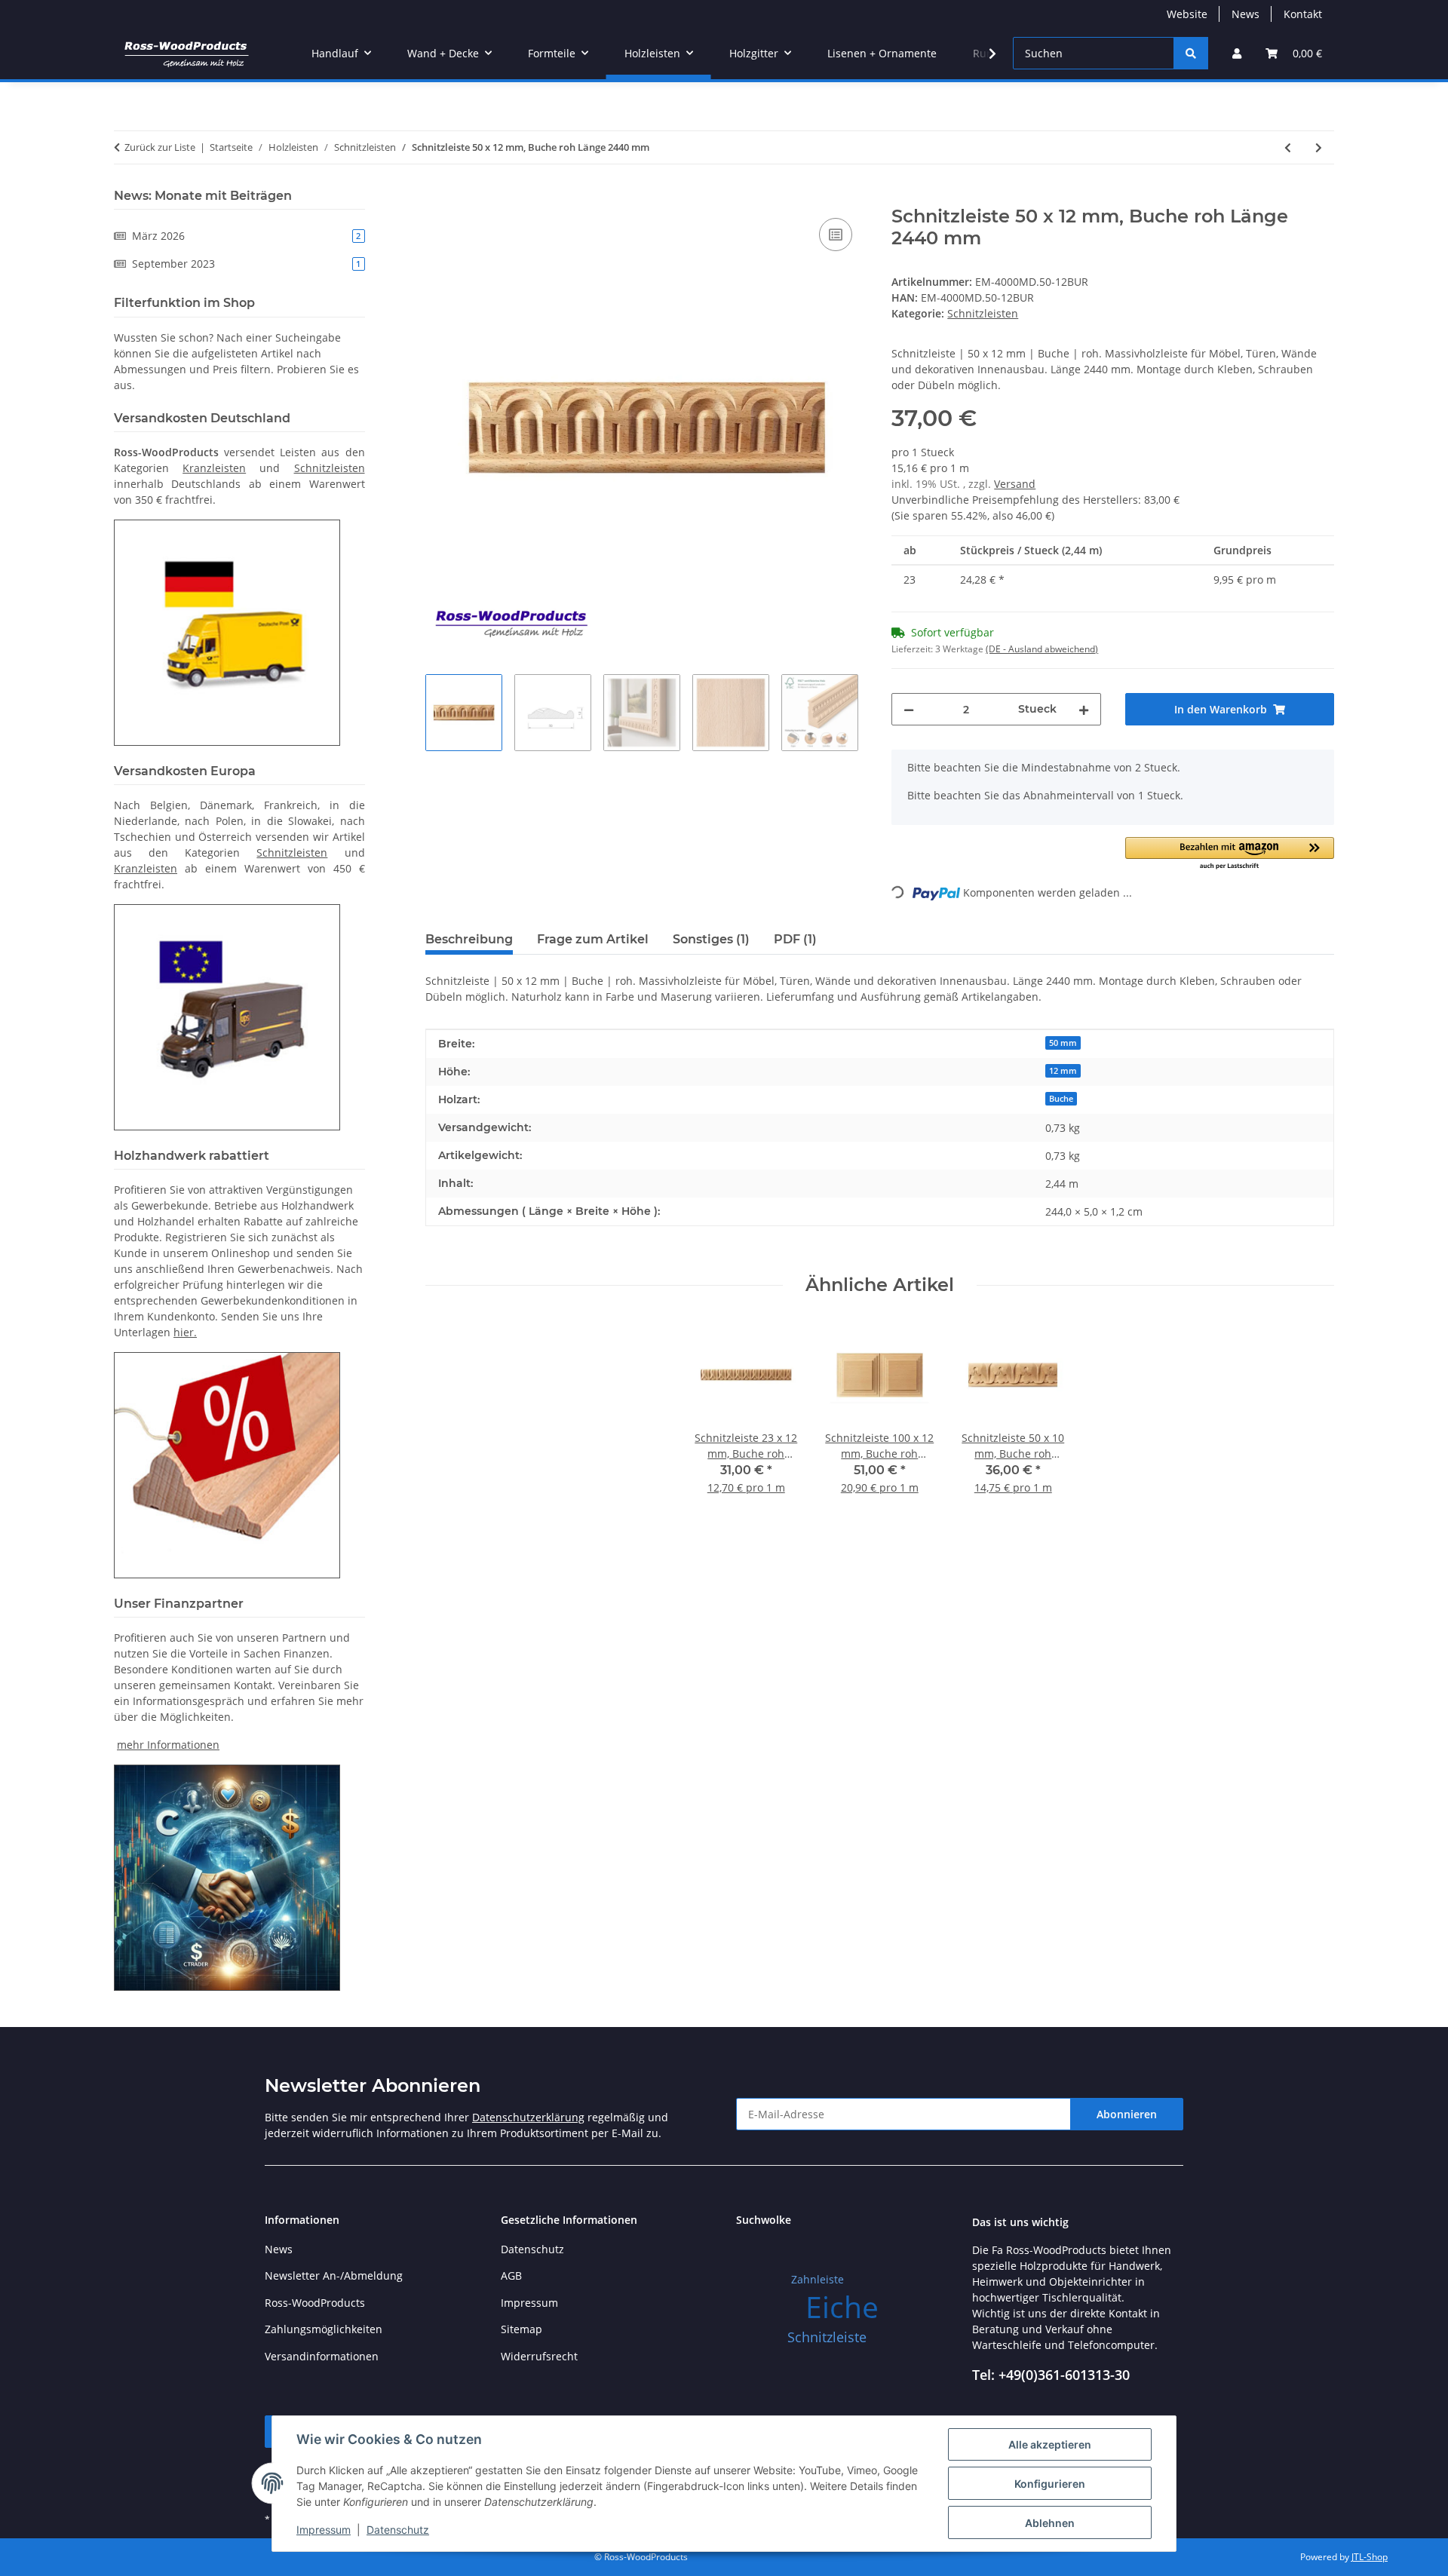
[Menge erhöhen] (1084, 709)
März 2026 (246, 236)
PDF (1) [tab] (795, 939)
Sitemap (522, 2329)
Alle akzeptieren (1050, 2444)
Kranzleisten (214, 468)
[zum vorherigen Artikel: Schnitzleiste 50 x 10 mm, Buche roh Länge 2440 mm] (1288, 147)
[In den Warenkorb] (437, 198)
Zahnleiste (818, 2279)
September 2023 (246, 264)
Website (1187, 14)
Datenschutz (398, 2530)
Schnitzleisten (983, 313)
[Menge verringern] (909, 709)
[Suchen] (1191, 53)
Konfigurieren (1050, 2484)
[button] (1237, 53)
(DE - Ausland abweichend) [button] (1042, 649)
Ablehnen (1050, 2523)
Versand (1015, 484)
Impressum (324, 2530)
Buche (1061, 1099)
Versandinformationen (322, 2356)
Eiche (842, 2306)
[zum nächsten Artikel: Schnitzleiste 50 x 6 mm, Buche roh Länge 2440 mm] (1319, 147)
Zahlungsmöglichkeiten (324, 2329)
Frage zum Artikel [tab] (593, 939)
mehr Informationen (168, 1745)
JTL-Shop (1370, 2557)
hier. (185, 1332)
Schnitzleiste (827, 2337)
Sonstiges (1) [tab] (711, 939)
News (1246, 14)
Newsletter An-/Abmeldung (334, 2275)
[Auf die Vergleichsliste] (836, 235)
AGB (511, 2275)
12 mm (1063, 1071)
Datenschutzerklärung (528, 2117)
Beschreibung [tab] (469, 939)
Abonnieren (1127, 2114)
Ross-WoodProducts (315, 2303)
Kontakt (1303, 14)
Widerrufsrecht (539, 2356)
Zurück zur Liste (160, 147)
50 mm (1063, 1043)
